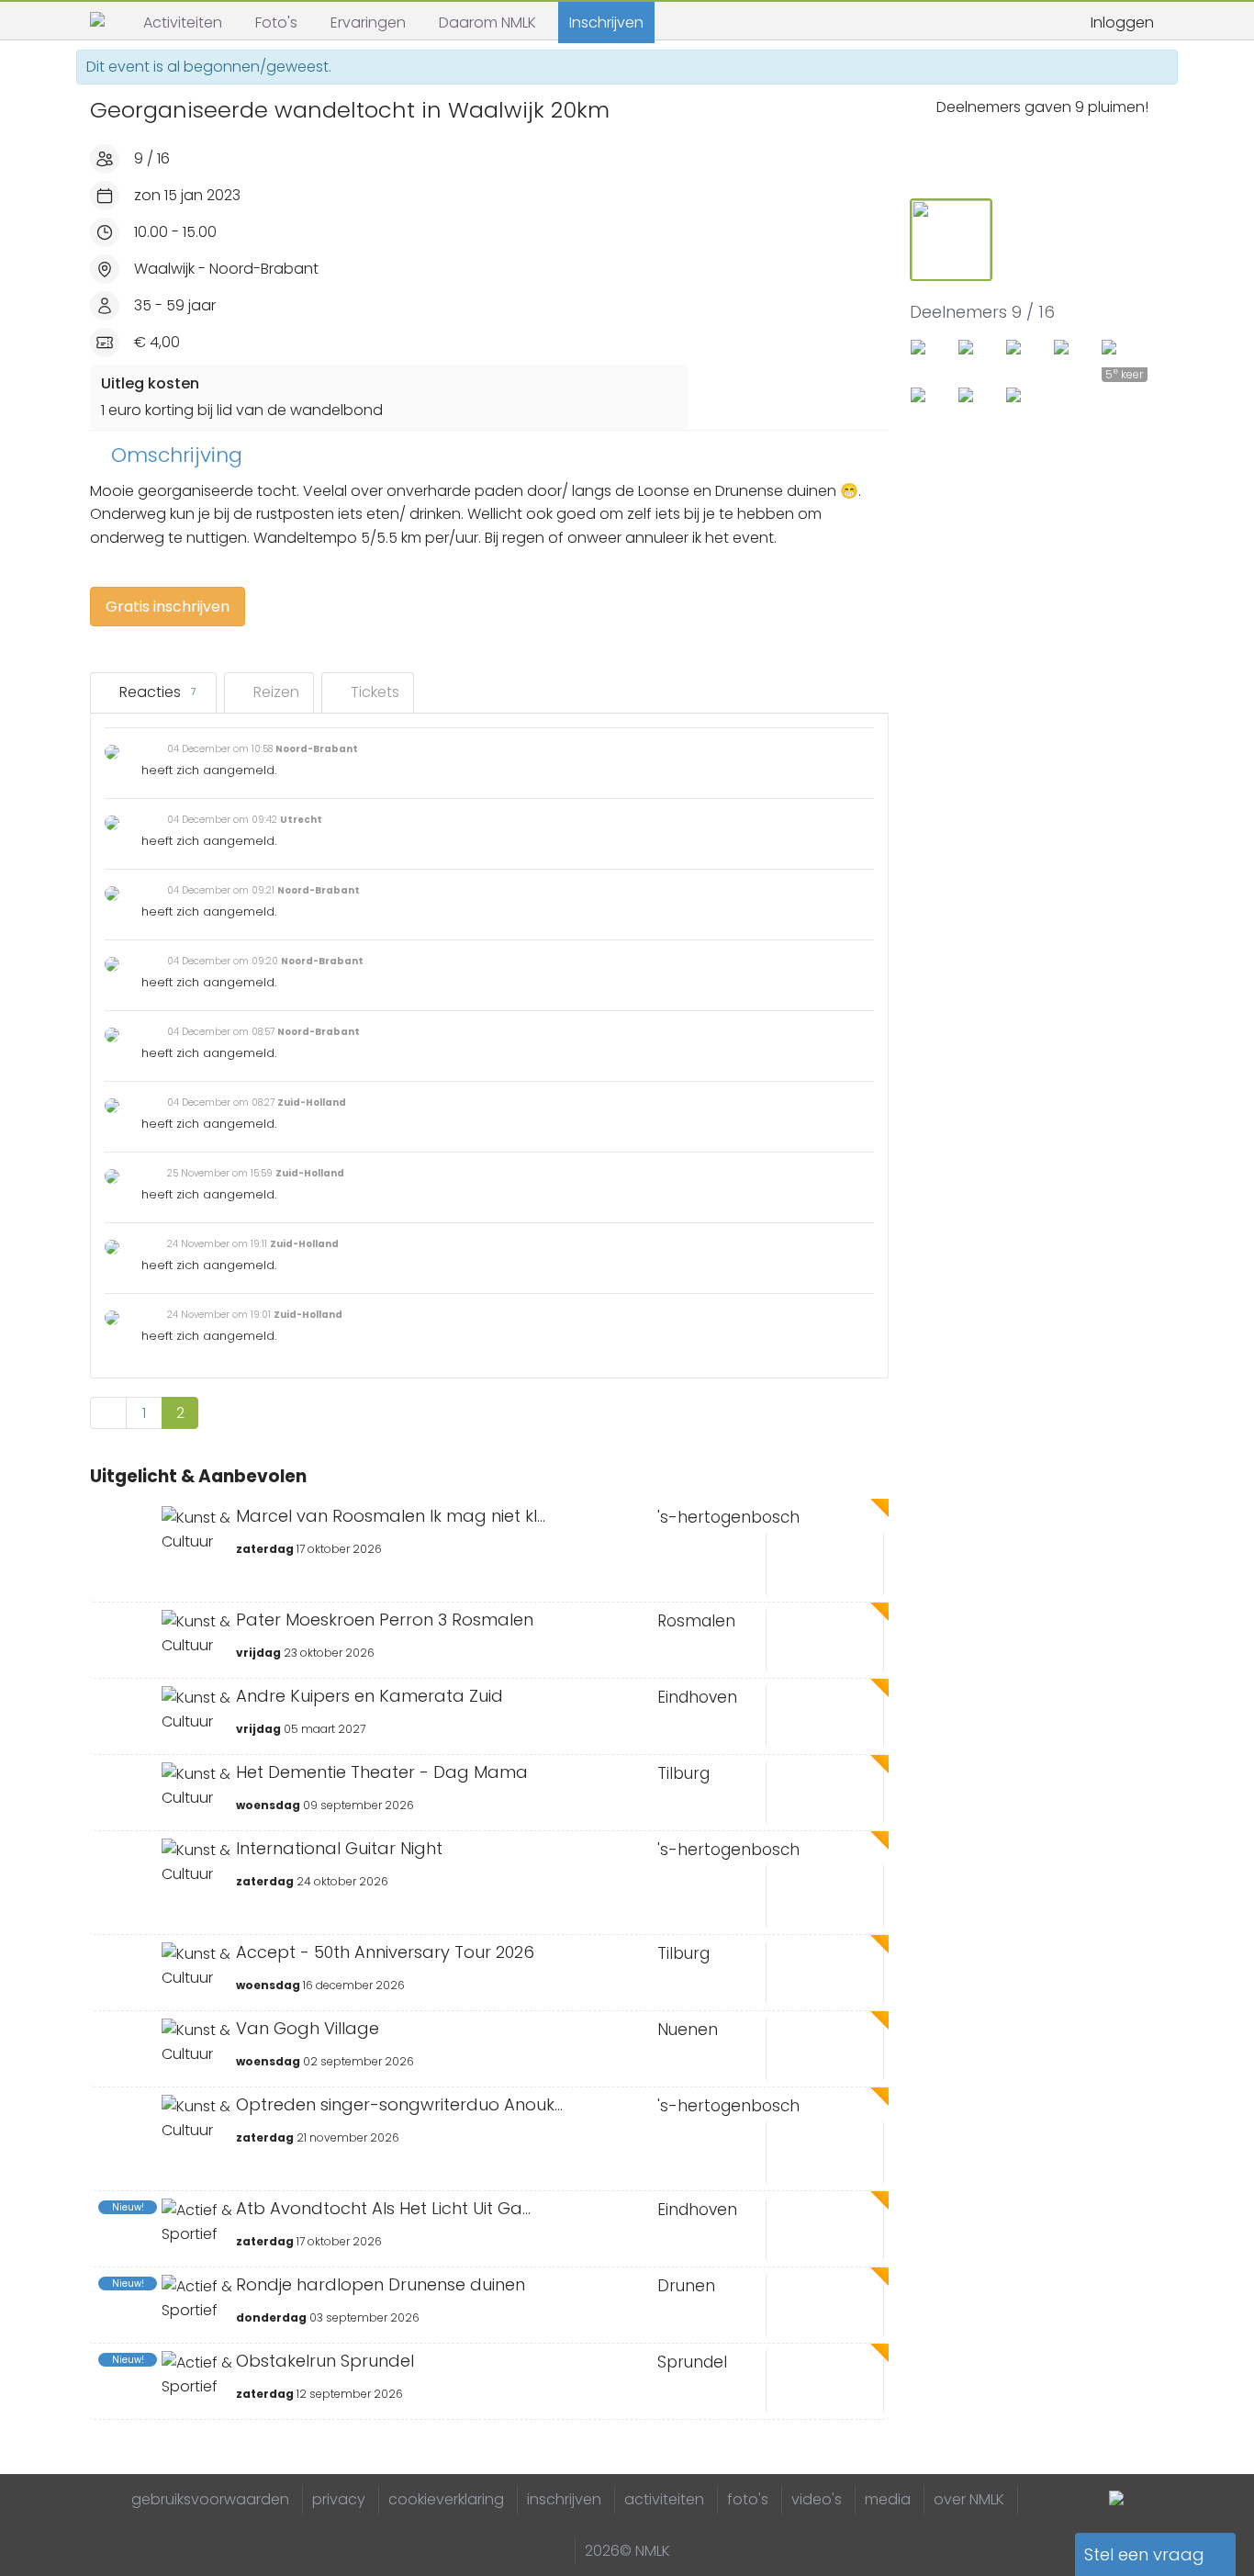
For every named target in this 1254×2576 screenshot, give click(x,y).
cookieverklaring (446, 2499)
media (888, 2499)
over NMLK (969, 2499)
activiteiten (664, 2499)
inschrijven (564, 2499)
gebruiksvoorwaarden (210, 2499)
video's (817, 2499)
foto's (748, 2499)
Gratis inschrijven (168, 607)
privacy (339, 2499)
